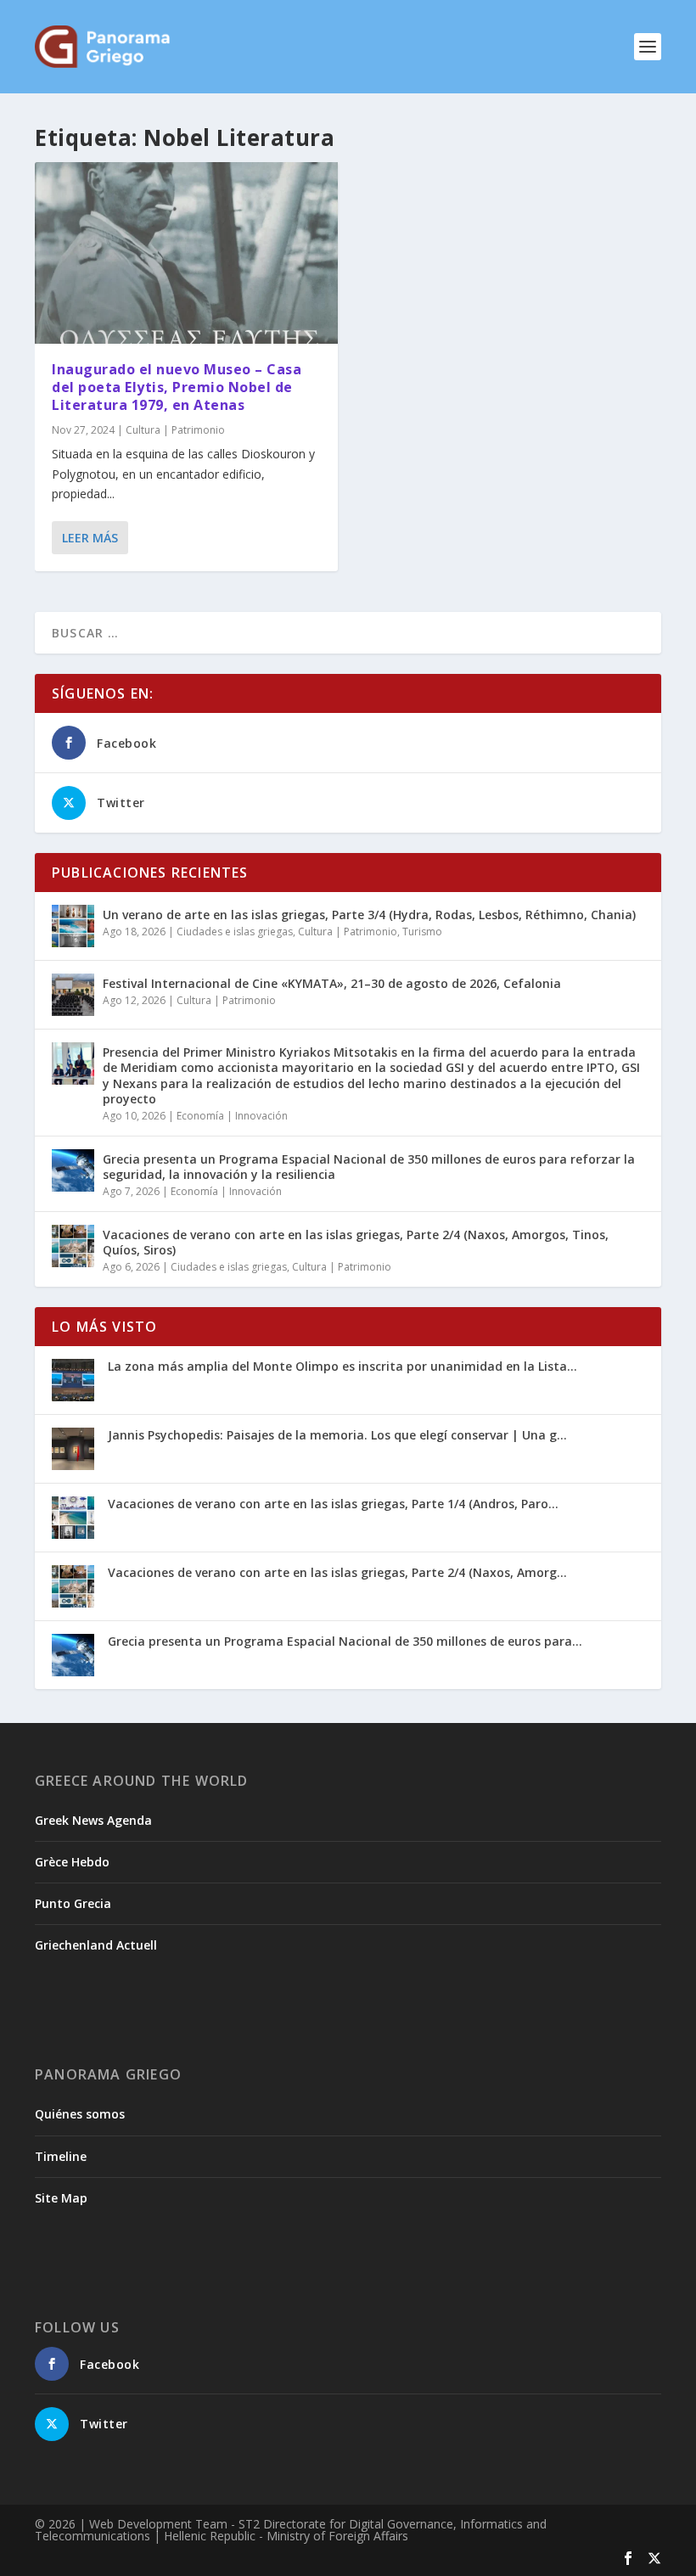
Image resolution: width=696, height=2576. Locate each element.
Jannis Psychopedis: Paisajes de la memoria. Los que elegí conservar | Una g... (337, 1435)
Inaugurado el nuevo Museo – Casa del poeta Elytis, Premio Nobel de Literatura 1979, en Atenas (177, 387)
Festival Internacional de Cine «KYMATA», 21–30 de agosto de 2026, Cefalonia (332, 983)
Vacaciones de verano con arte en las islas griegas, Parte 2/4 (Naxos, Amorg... (337, 1572)
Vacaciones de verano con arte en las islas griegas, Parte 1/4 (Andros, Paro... (333, 1504)
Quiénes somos (80, 2114)
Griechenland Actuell (96, 1945)
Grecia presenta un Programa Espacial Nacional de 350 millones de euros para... (345, 1641)
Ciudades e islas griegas (235, 932)
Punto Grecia (73, 1903)
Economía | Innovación (232, 1116)
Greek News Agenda (93, 1820)
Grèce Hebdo (72, 1862)
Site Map (61, 2198)
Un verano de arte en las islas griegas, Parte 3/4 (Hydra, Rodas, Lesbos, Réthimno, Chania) (369, 915)
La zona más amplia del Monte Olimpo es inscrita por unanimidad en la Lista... (342, 1366)
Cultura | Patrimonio (175, 430)
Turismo (422, 932)
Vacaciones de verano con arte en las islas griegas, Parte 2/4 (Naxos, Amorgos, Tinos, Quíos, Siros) (356, 1242)
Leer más (90, 538)
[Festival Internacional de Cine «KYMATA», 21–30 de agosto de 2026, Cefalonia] (73, 995)
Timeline (61, 2156)
